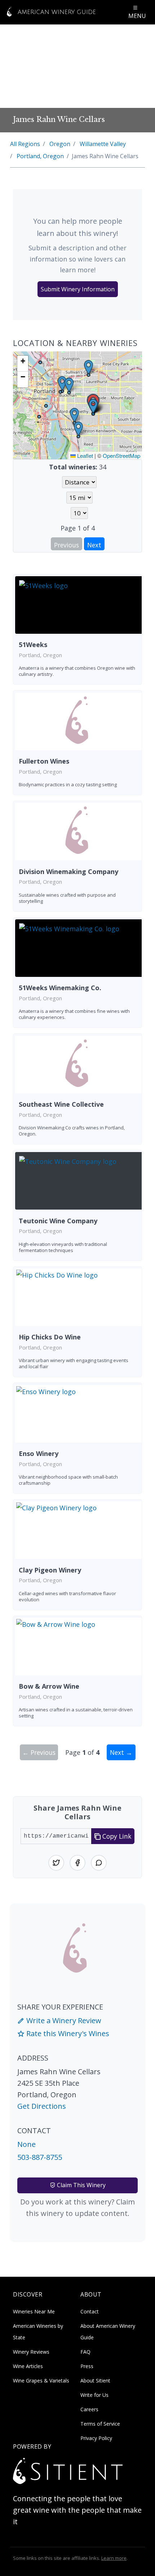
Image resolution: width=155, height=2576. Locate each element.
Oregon (60, 144)
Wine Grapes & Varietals (41, 2381)
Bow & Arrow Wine (49, 1686)
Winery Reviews (31, 2352)
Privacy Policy (96, 2438)
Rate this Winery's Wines (67, 2033)
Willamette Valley (103, 144)
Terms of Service (100, 2424)
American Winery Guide (56, 12)
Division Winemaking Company (68, 871)
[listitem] (77, 630)
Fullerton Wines (44, 761)
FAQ (85, 2352)
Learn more (114, 2558)
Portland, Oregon (40, 156)
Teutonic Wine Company (58, 1221)
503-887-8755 (40, 2157)
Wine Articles (28, 2366)
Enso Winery (39, 1453)
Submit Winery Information (78, 289)
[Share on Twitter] (56, 1863)
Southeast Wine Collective (61, 1104)
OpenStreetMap (121, 456)
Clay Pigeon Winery (50, 1570)
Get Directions (42, 2106)
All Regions (25, 144)
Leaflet (84, 456)
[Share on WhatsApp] (99, 1863)
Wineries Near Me (34, 2311)
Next (94, 545)
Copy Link (116, 1836)
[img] (77, 405)
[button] (93, 406)
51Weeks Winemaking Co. (60, 988)
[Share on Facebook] (77, 1863)
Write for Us (94, 2395)
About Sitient (95, 2381)
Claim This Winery (81, 2185)
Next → (121, 1752)
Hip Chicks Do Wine (50, 1337)
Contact (90, 2311)
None (26, 2144)
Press (87, 2366)
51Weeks (33, 645)
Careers (89, 2409)
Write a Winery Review (63, 2020)
